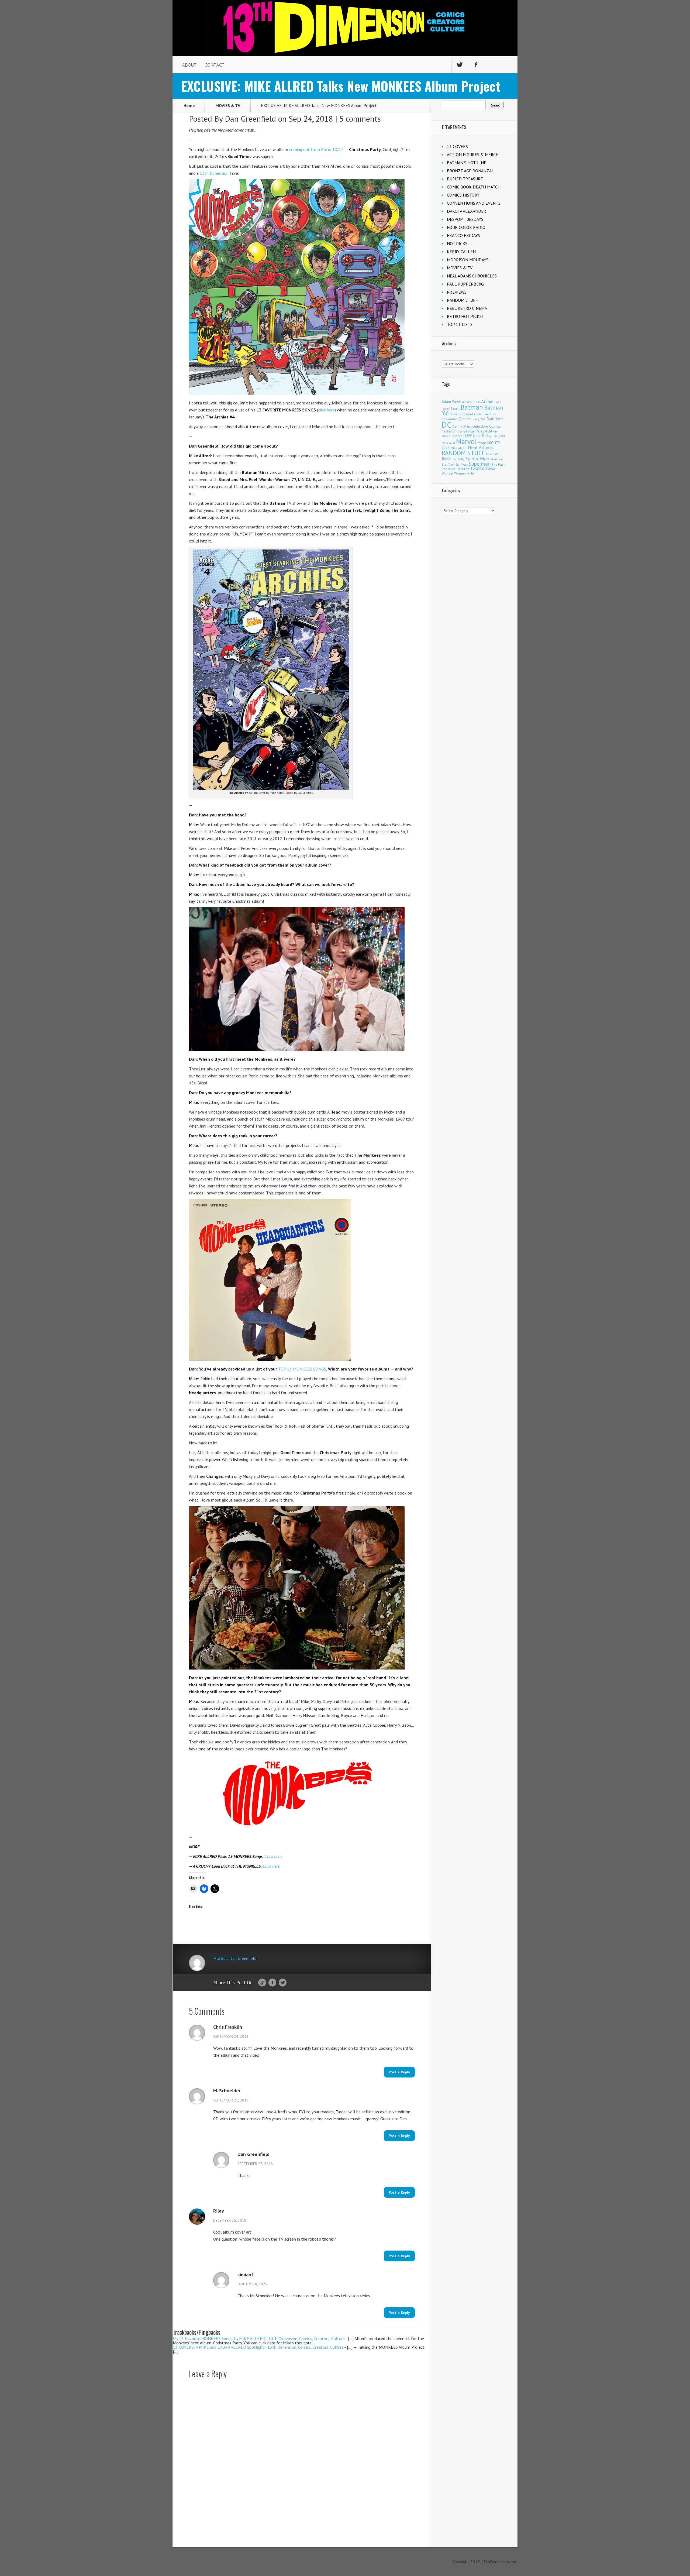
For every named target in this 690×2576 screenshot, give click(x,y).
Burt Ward (466, 414)
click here (326, 410)
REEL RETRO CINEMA (467, 308)
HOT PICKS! (458, 243)
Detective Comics (487, 426)
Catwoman (450, 419)
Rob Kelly (458, 459)
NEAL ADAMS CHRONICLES (472, 276)
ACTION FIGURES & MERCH (473, 154)
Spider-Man (477, 458)
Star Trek (448, 464)
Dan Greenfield (250, 119)
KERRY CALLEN (461, 252)
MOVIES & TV (228, 105)
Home (189, 105)
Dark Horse (495, 419)
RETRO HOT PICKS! (465, 316)
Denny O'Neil (462, 426)
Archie (487, 401)
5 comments (360, 119)
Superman (480, 464)
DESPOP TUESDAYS (465, 219)
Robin (447, 459)
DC (447, 425)
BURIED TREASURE (465, 179)
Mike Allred (459, 448)
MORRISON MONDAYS (468, 260)
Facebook (272, 1983)
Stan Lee (497, 459)
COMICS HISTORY (463, 195)
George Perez (474, 431)
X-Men (471, 473)
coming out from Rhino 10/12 (316, 149)
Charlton (465, 419)
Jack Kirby (482, 435)
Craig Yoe (479, 419)
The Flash (498, 464)
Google (262, 1983)
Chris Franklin (228, 2027)
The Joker (448, 469)
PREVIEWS (457, 292)
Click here (273, 1856)
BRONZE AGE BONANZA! (470, 171)
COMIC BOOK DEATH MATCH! (474, 187)
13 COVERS (457, 146)
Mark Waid (448, 443)
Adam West (451, 402)
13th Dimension (214, 173)
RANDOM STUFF (462, 300)
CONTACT (214, 65)
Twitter (283, 1983)
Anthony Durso (471, 402)
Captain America (485, 414)
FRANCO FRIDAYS (463, 235)
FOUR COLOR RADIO (466, 227)
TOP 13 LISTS (460, 324)
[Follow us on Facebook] (476, 65)
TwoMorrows (483, 468)
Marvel (466, 441)
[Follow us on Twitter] (460, 65)
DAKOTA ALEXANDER (467, 211)
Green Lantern (452, 436)
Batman (472, 407)
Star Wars (462, 465)
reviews (493, 454)
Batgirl (455, 408)
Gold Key (491, 431)
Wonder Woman (454, 473)
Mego (482, 443)
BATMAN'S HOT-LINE (467, 163)
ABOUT (189, 65)
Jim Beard (499, 436)
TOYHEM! (463, 469)
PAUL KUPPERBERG (465, 284)
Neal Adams (480, 447)
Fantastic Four (452, 431)
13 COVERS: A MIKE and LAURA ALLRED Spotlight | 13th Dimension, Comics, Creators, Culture (258, 2347)
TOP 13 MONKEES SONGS (302, 1369)
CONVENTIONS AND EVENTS (474, 203)
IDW (468, 435)
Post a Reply (399, 2072)
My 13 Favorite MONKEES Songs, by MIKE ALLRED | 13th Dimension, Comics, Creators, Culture (259, 2338)
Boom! (454, 414)
